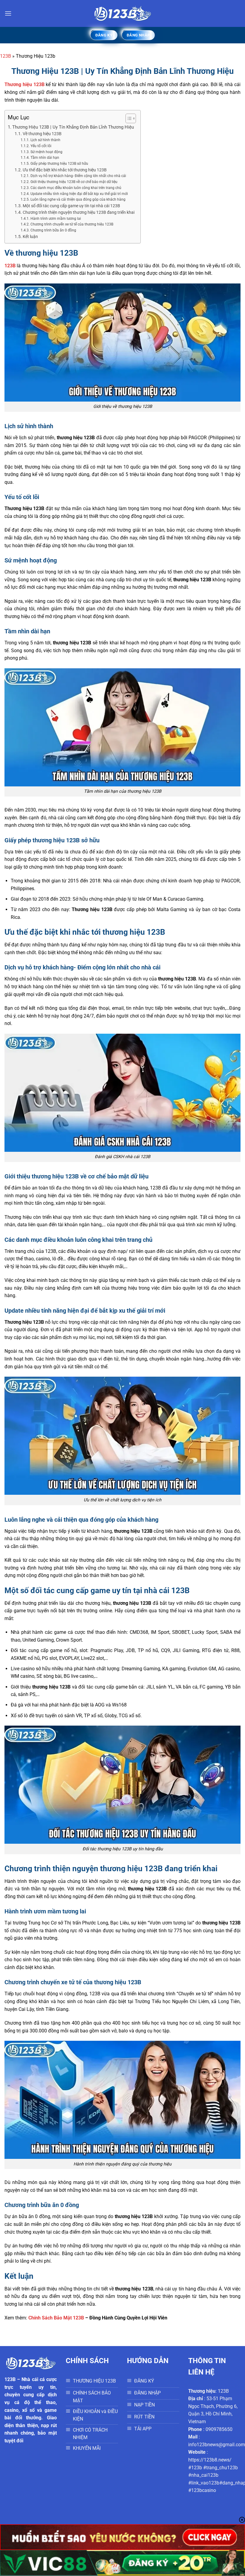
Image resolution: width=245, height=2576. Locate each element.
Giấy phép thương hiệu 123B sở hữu (59, 164)
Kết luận (30, 237)
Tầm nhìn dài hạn (45, 158)
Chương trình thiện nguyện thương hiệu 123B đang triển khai (79, 212)
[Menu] (8, 13)
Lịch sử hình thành (45, 140)
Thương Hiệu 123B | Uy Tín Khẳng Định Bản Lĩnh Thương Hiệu (73, 127)
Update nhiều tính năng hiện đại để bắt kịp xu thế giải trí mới (79, 194)
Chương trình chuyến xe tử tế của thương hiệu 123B (72, 224)
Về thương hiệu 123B (42, 134)
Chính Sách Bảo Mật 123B (56, 2318)
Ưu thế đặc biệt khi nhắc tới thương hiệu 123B (65, 170)
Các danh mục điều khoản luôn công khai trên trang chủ (76, 188)
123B (6, 56)
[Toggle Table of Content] (128, 118)
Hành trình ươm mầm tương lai (56, 219)
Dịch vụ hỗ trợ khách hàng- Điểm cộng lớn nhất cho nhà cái (78, 176)
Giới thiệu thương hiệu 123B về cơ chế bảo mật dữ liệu (74, 182)
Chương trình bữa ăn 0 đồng (53, 230)
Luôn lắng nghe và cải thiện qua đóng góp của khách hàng (78, 199)
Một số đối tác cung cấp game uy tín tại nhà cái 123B (71, 206)
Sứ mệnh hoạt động (46, 152)
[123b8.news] (122, 13)
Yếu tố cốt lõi (41, 146)
